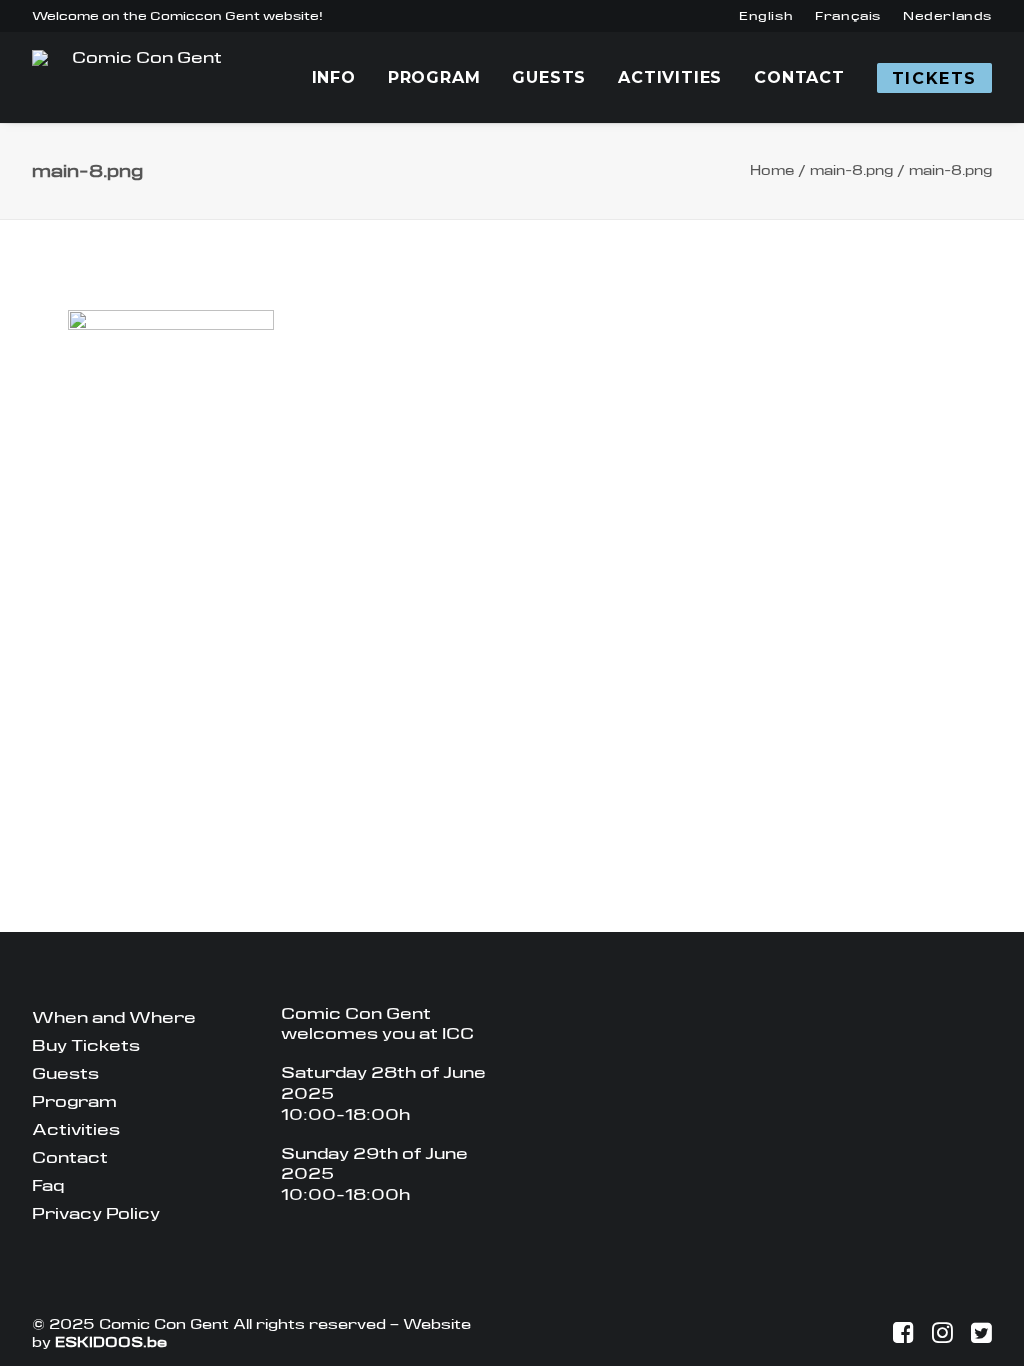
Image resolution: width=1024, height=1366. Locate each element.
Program (434, 77)
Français (848, 16)
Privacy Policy (96, 1213)
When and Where (114, 1017)
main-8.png (851, 170)
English (766, 16)
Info (334, 77)
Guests (549, 77)
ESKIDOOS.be (111, 1342)
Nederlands (947, 16)
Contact (799, 77)
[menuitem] (766, 16)
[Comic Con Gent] (138, 77)
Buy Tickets (86, 1045)
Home (772, 170)
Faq (48, 1185)
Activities (670, 77)
